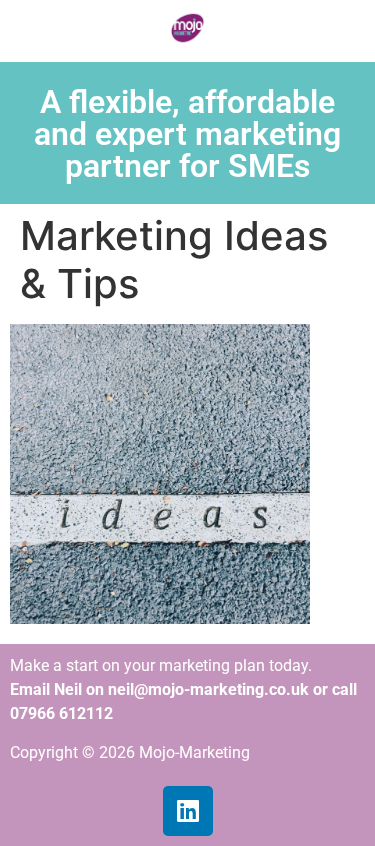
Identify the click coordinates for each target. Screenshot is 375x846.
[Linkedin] (188, 811)
